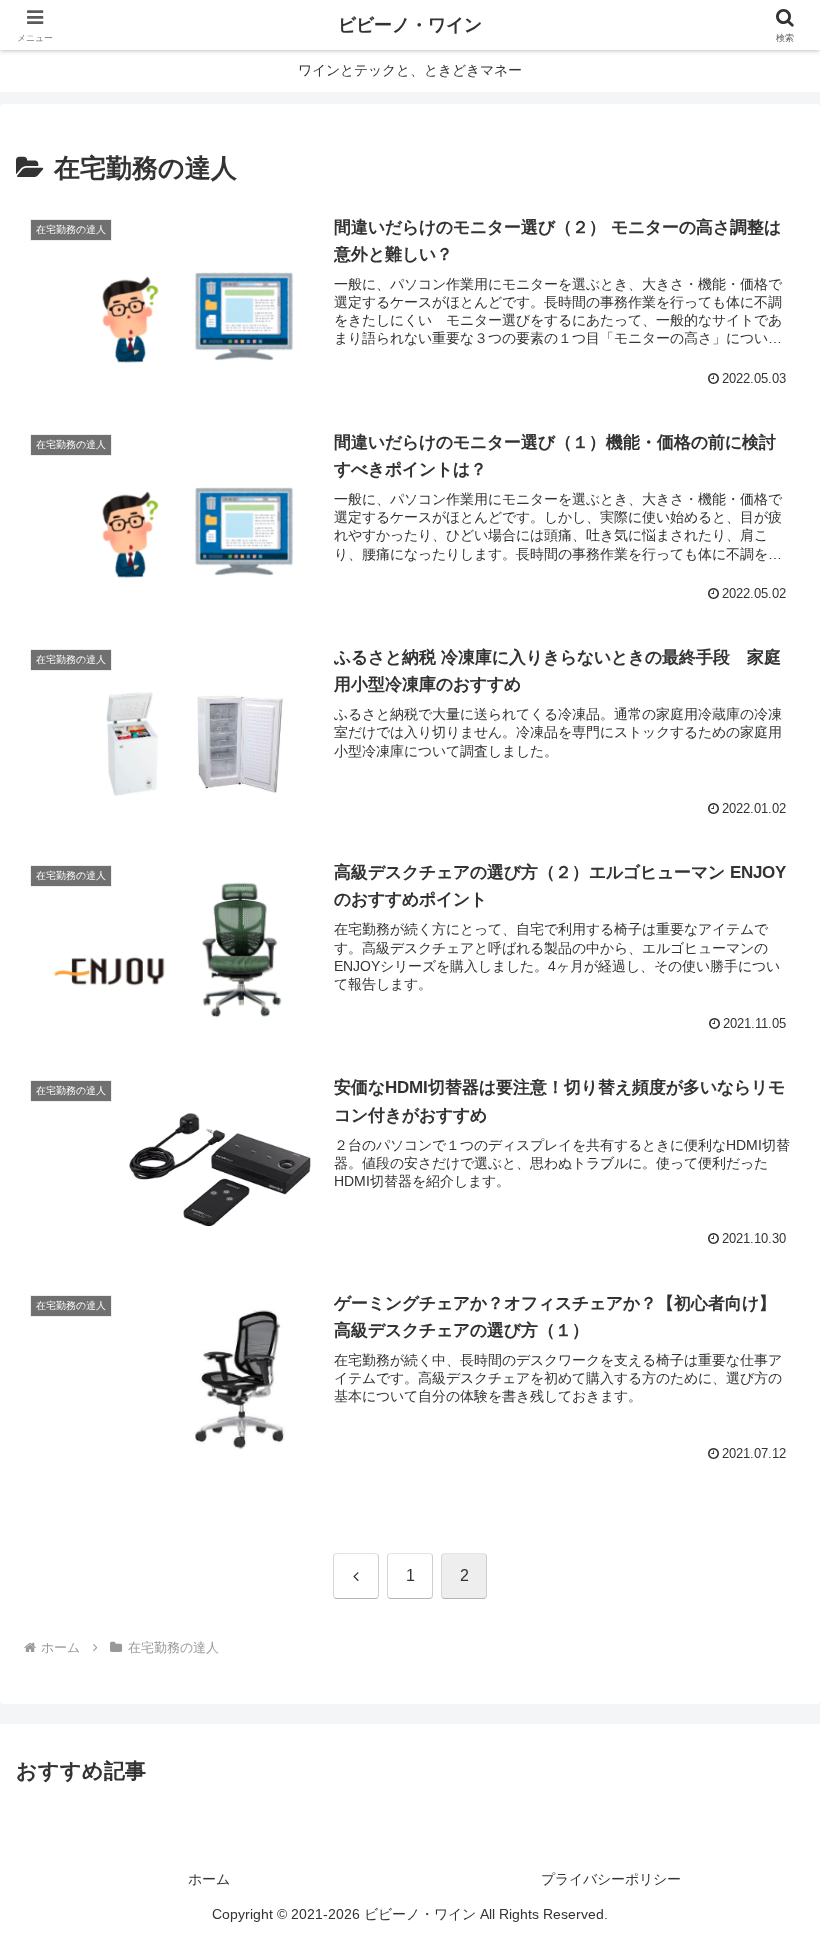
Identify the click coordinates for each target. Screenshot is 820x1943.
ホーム (209, 1879)
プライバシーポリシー (611, 1879)
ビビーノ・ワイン (410, 25)
